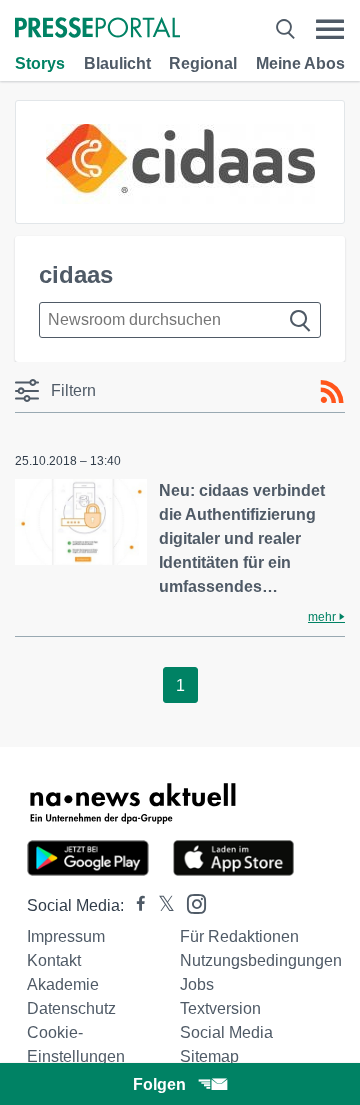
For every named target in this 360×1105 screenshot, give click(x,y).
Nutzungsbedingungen (261, 960)
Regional (203, 63)
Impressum (66, 936)
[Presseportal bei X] (160, 905)
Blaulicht (117, 63)
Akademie (63, 984)
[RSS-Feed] (332, 392)
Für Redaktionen (239, 936)
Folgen (159, 1084)
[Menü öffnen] (330, 29)
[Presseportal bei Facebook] (135, 905)
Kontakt (54, 960)
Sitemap (209, 1056)
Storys (40, 63)
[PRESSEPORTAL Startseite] (97, 29)
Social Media (226, 1032)
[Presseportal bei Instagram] (190, 902)
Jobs (197, 984)
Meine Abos (300, 63)
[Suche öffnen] (285, 29)
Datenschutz (71, 1008)
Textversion (220, 1008)
